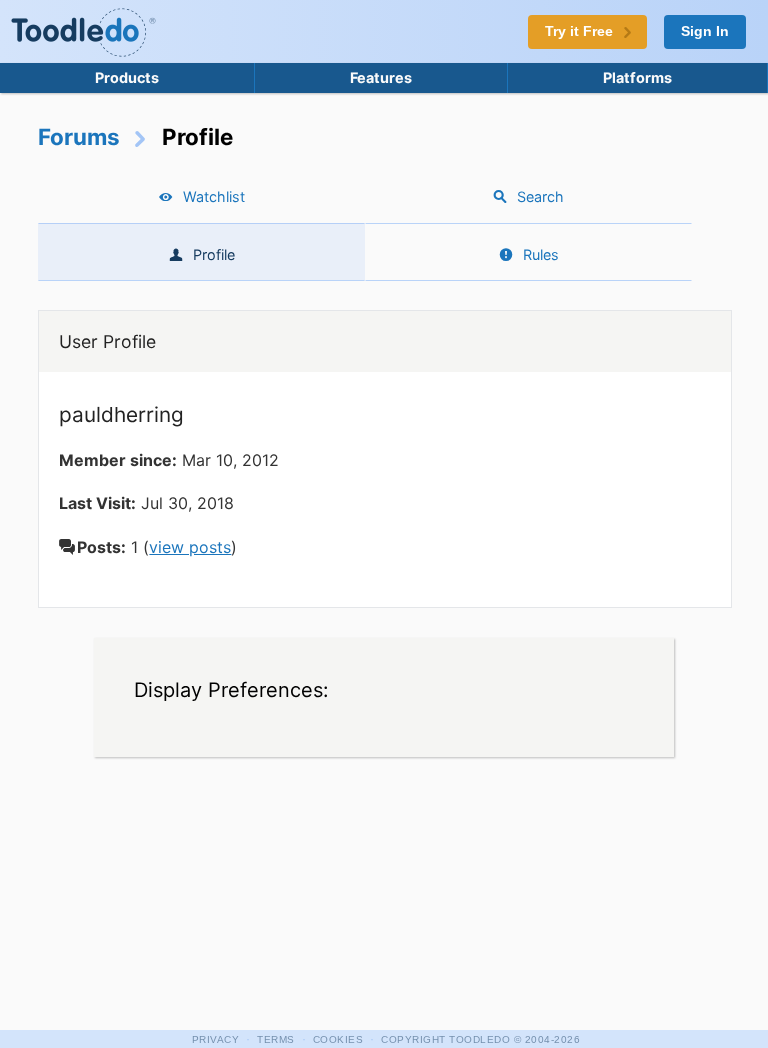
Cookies (338, 1039)
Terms (276, 1039)
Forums (79, 136)
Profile (214, 254)
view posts (190, 547)
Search (540, 196)
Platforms (637, 77)
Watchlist (214, 196)
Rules (541, 254)
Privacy (216, 1039)
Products (127, 77)
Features (381, 77)
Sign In (705, 31)
